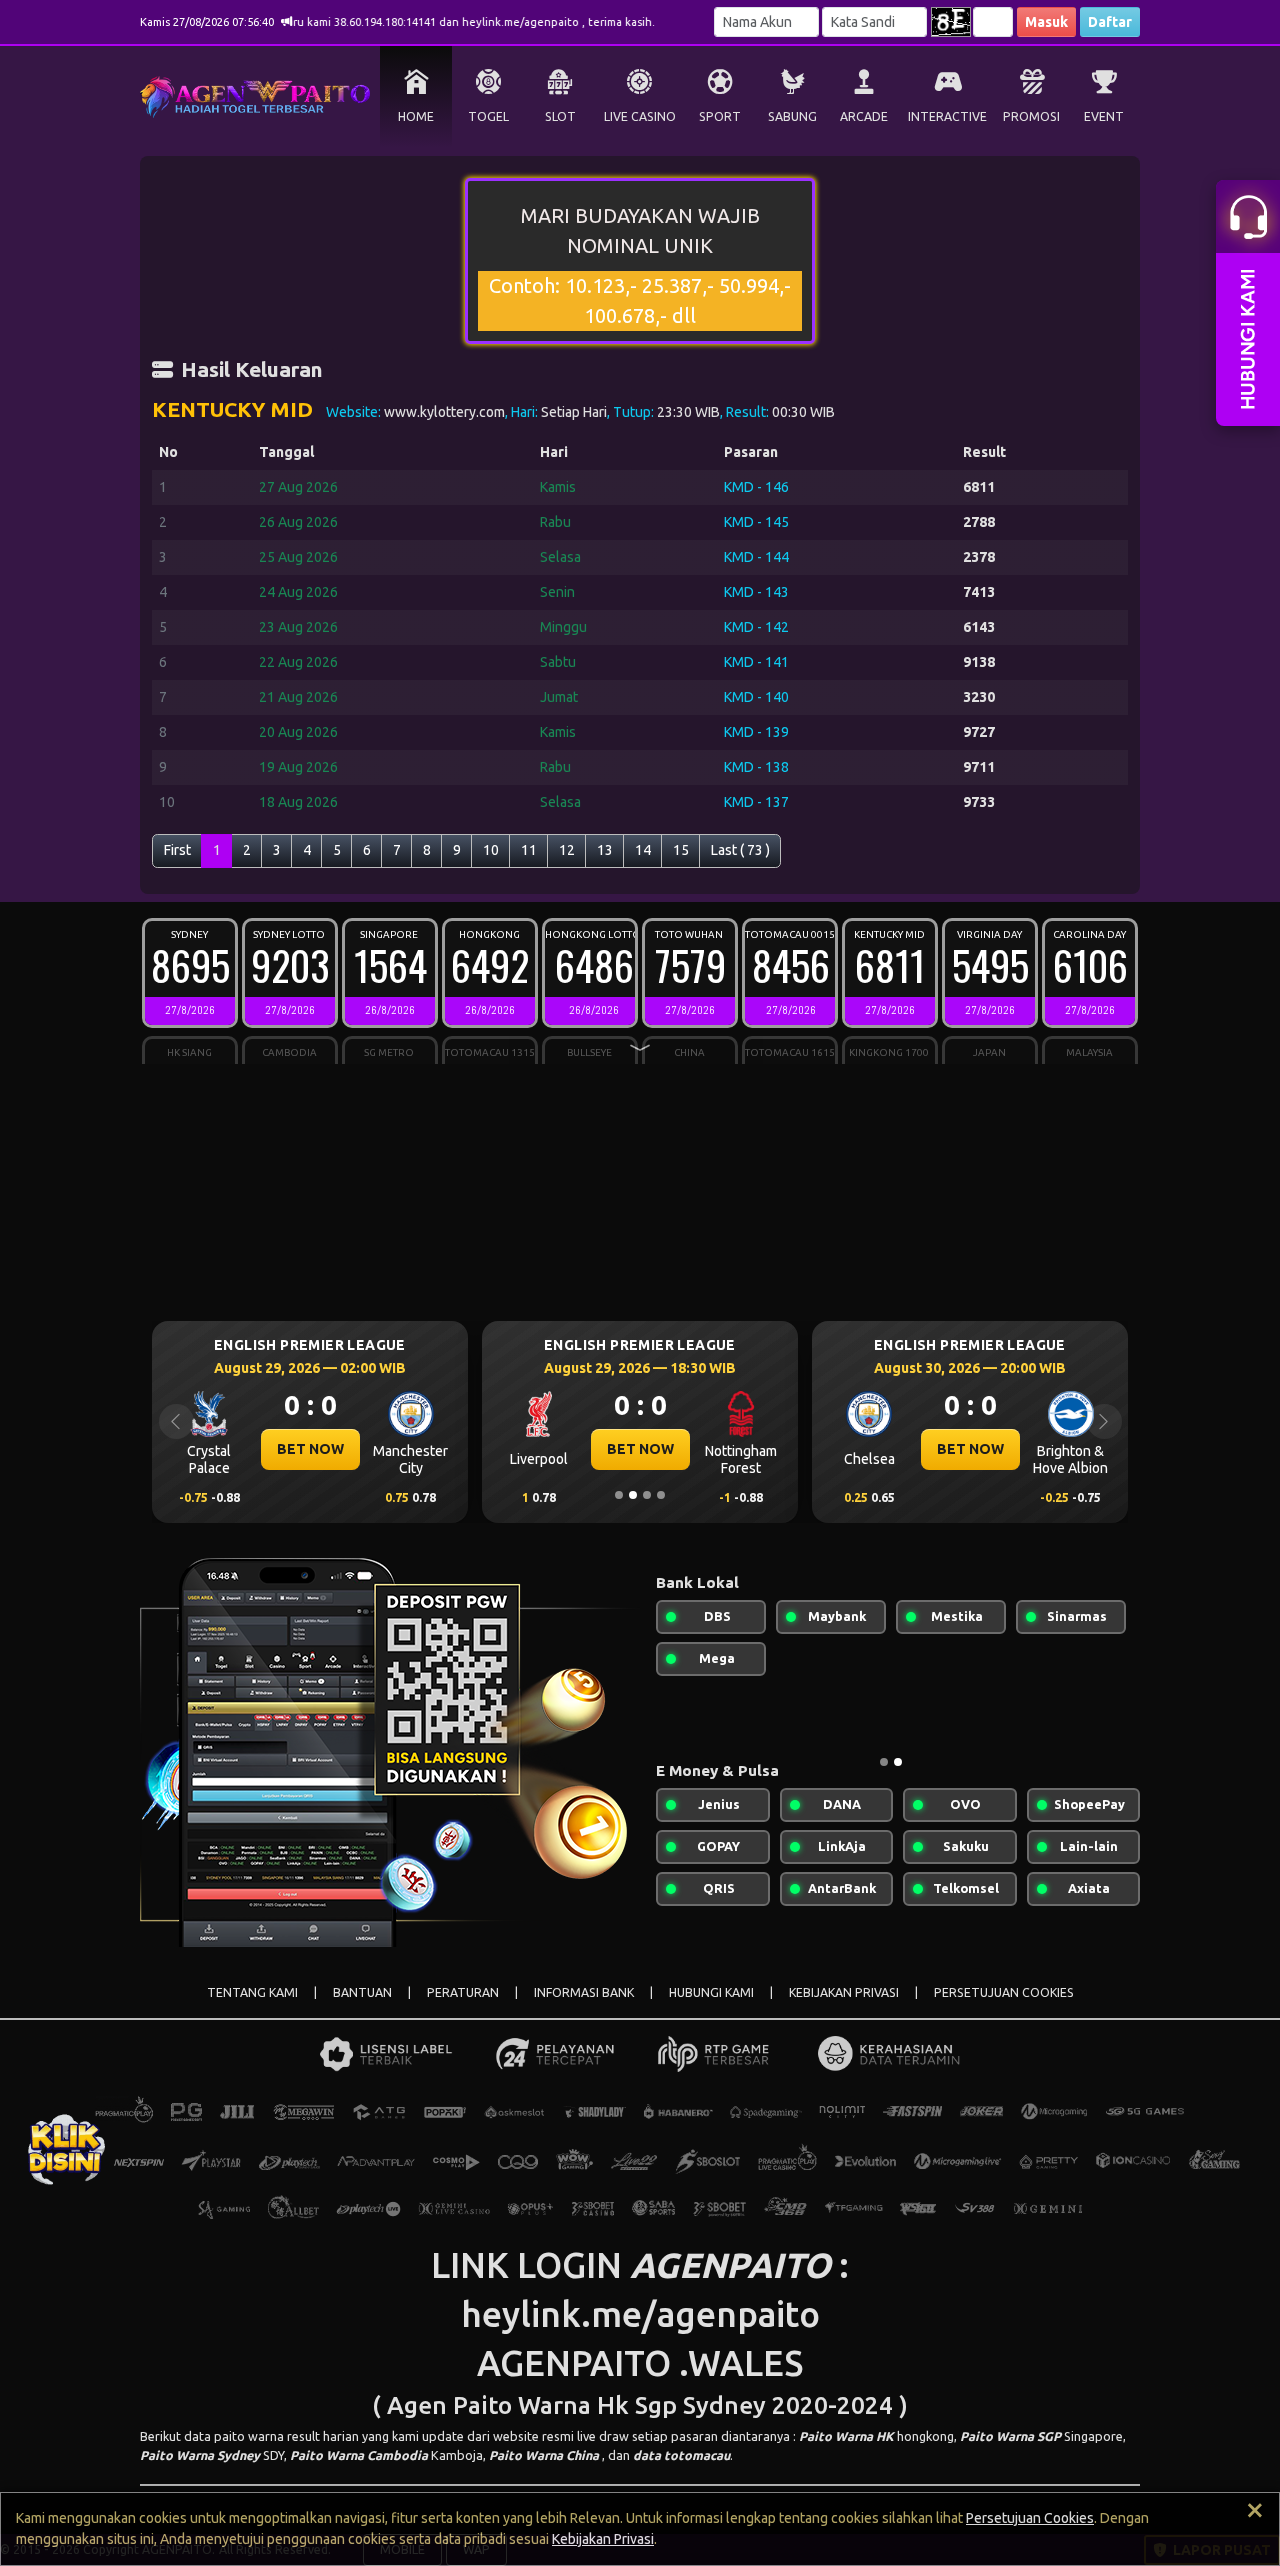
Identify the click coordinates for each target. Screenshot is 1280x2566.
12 (567, 850)
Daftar (1110, 22)
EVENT (1104, 116)
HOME (416, 116)
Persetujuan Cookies (1030, 2518)
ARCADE (864, 116)
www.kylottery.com (444, 412)
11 (529, 850)
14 (643, 850)
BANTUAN (362, 1992)
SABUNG (792, 116)
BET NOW (310, 1449)
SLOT (560, 116)
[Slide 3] (647, 1495)
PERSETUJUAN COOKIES (1004, 1992)
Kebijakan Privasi (603, 2539)
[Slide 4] (661, 1495)
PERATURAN (463, 1992)
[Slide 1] (619, 1495)
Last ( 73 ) (740, 850)
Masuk (1046, 22)
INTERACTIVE (947, 116)
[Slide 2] (633, 1495)
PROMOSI (1031, 116)
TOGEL (488, 116)
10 (491, 850)
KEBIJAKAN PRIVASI (844, 1992)
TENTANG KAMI (252, 1992)
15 (681, 850)
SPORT (720, 116)
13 (605, 850)
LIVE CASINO (640, 116)
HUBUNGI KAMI (711, 1992)
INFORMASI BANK (584, 1992)
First (177, 850)
